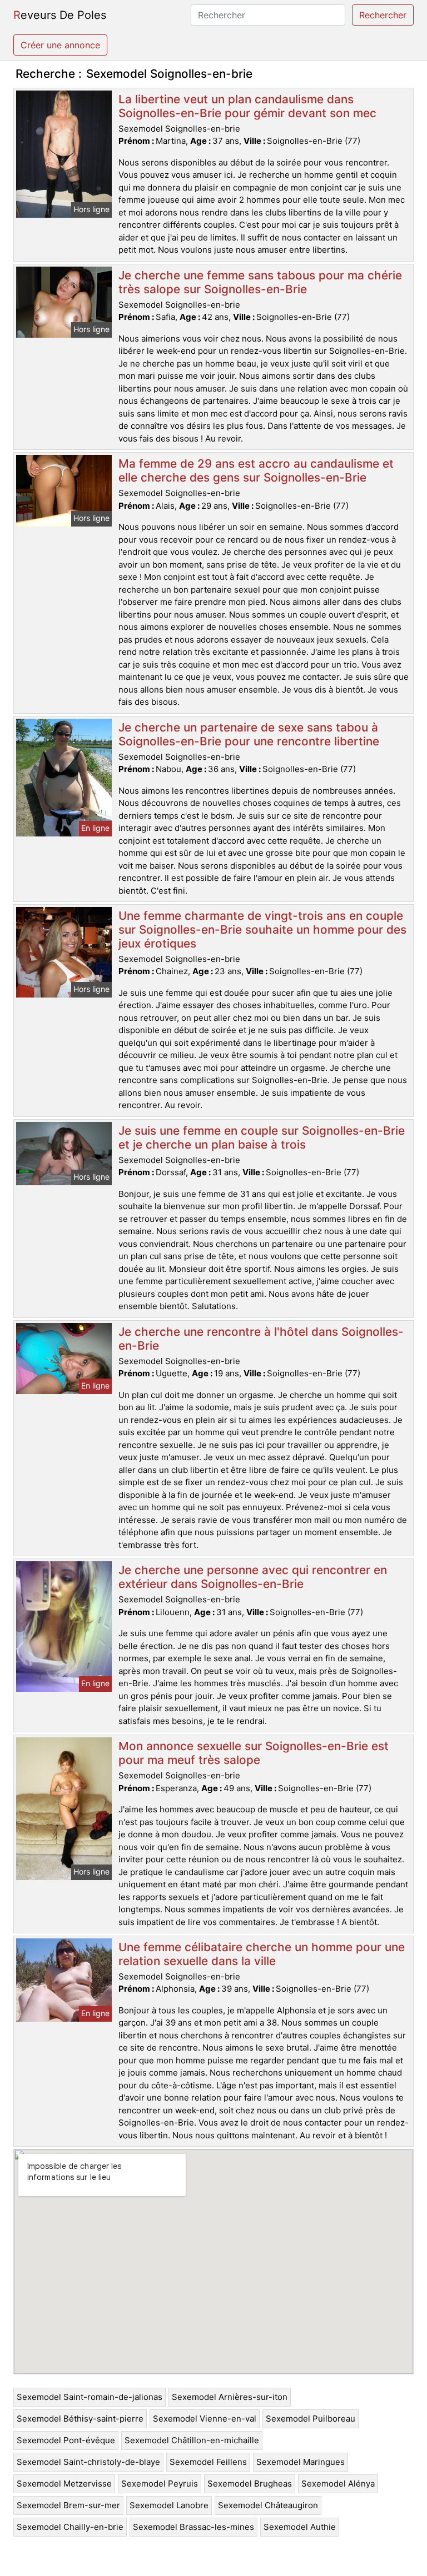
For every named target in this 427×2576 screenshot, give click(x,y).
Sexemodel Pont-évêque (66, 2440)
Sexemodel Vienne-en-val (205, 2419)
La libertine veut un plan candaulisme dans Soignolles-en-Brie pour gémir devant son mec (247, 106)
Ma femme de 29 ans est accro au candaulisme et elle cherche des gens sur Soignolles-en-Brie (256, 470)
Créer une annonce (60, 45)
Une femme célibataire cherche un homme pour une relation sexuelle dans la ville (262, 1954)
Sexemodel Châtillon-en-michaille (192, 2440)
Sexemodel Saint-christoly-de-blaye (88, 2462)
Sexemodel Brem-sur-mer (68, 2505)
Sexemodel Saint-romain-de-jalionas (90, 2397)
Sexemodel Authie (300, 2527)
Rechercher (383, 15)
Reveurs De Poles (60, 15)
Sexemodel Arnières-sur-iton (230, 2397)
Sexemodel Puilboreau (311, 2419)
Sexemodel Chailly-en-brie (70, 2527)
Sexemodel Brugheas (250, 2484)
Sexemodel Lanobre (169, 2505)
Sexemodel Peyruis (160, 2484)
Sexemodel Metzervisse (64, 2484)
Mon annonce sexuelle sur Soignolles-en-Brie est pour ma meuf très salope (254, 1753)
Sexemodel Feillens (208, 2462)
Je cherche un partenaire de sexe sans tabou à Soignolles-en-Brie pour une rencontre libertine (249, 734)
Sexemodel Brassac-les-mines (193, 2527)
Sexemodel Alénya (338, 2484)
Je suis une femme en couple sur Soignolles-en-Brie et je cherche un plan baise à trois (262, 1137)
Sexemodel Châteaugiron (268, 2505)
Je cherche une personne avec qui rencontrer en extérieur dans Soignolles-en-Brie (253, 1577)
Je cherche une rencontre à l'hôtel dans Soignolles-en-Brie (261, 1339)
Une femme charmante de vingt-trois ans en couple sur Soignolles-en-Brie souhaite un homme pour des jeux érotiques (262, 929)
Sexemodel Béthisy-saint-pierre (80, 2419)
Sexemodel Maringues (301, 2462)
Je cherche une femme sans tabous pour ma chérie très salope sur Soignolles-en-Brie (260, 282)
